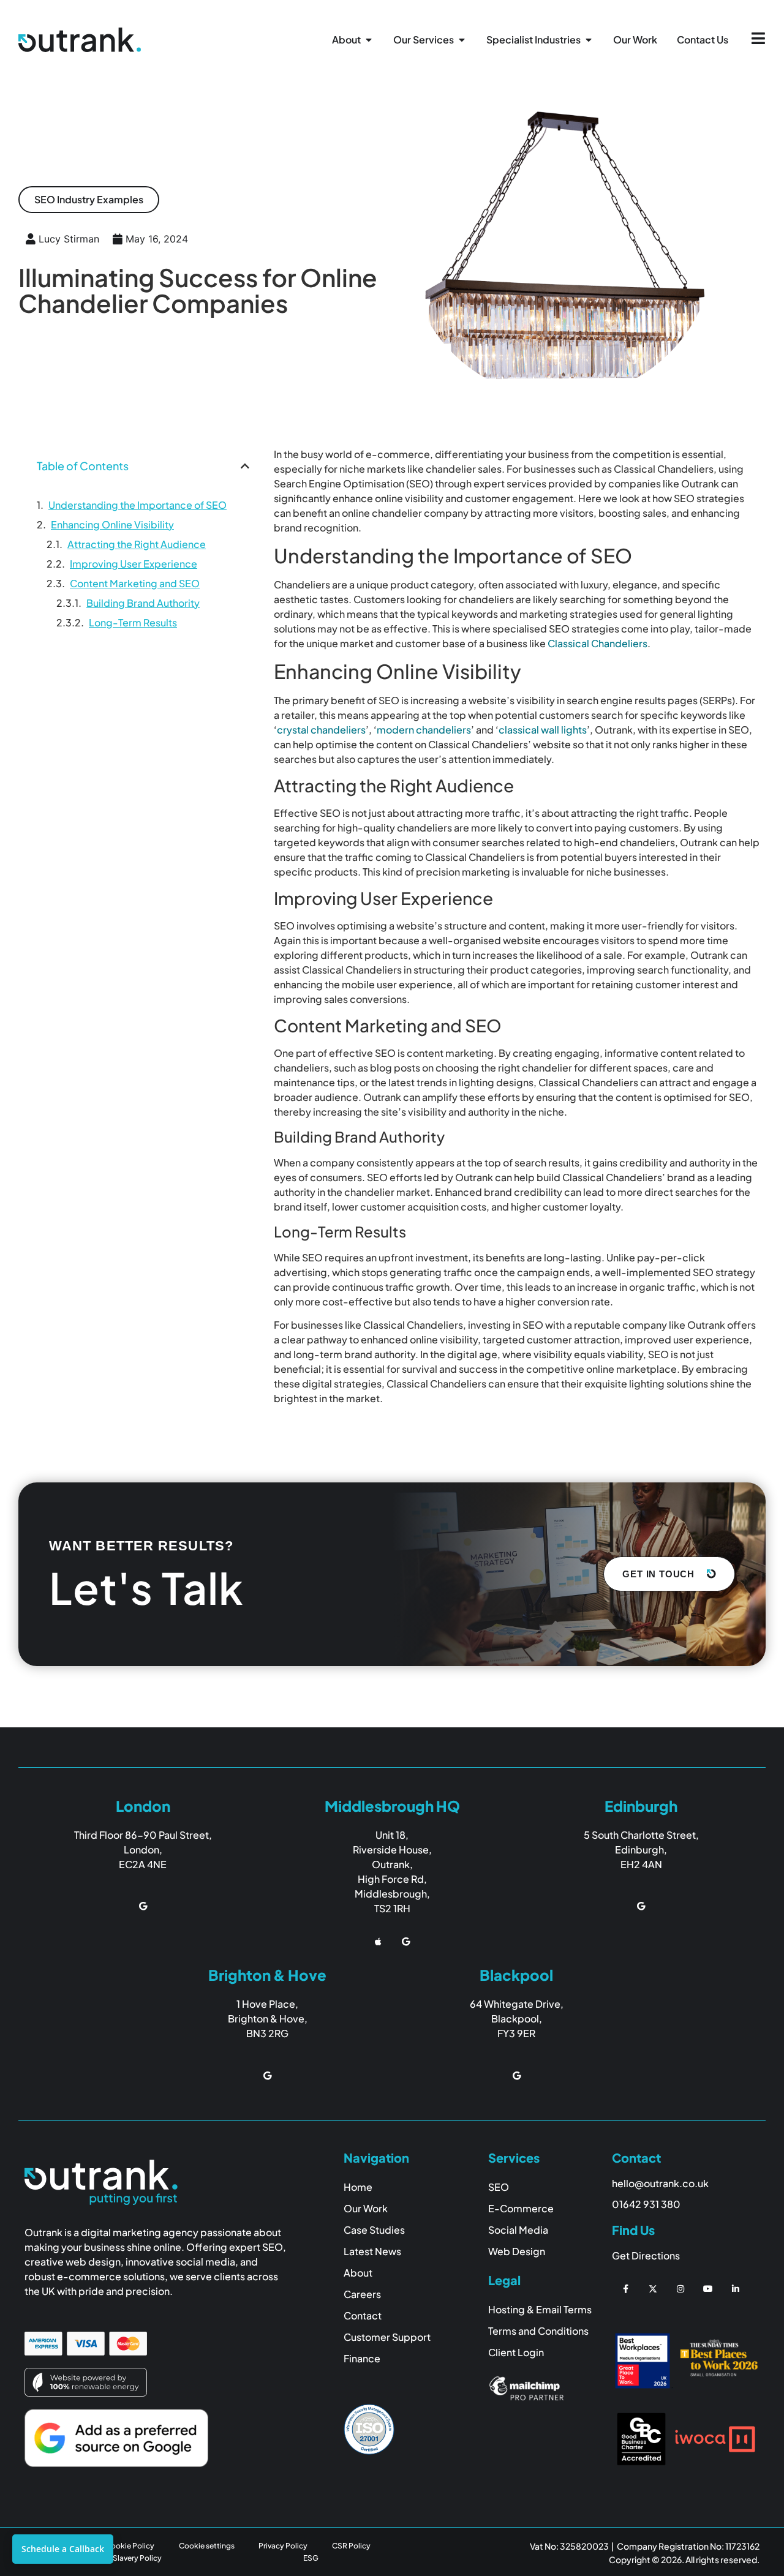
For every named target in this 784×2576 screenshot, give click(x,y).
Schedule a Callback (63, 2549)
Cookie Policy (130, 2546)
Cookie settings (207, 2546)
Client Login (516, 2352)
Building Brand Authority (143, 603)
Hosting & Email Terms (540, 2309)
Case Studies (374, 2230)
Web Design (517, 2251)
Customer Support (387, 2337)
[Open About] (369, 40)
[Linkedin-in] (735, 2289)
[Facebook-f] (626, 2289)
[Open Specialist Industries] (589, 40)
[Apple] (378, 1942)
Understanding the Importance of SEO (138, 505)
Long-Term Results (133, 622)
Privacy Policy (283, 2546)
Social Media (518, 2230)
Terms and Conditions (538, 2331)
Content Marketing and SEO (135, 583)
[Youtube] (708, 2289)
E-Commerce (521, 2208)
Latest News (372, 2251)
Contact (363, 2315)
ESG (311, 2558)
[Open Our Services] (462, 40)
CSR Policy (351, 2546)
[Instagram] (681, 2289)
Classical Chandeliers (597, 643)
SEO (499, 2187)
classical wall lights (543, 730)
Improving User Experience (134, 564)
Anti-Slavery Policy (128, 2558)
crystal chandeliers (321, 730)
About (358, 2273)
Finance (362, 2358)
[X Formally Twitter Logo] (653, 2289)
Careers (362, 2294)
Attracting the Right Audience (137, 544)
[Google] (143, 1906)
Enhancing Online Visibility (112, 524)
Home (358, 2187)
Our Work (366, 2208)
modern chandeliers (424, 730)
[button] (89, 200)
